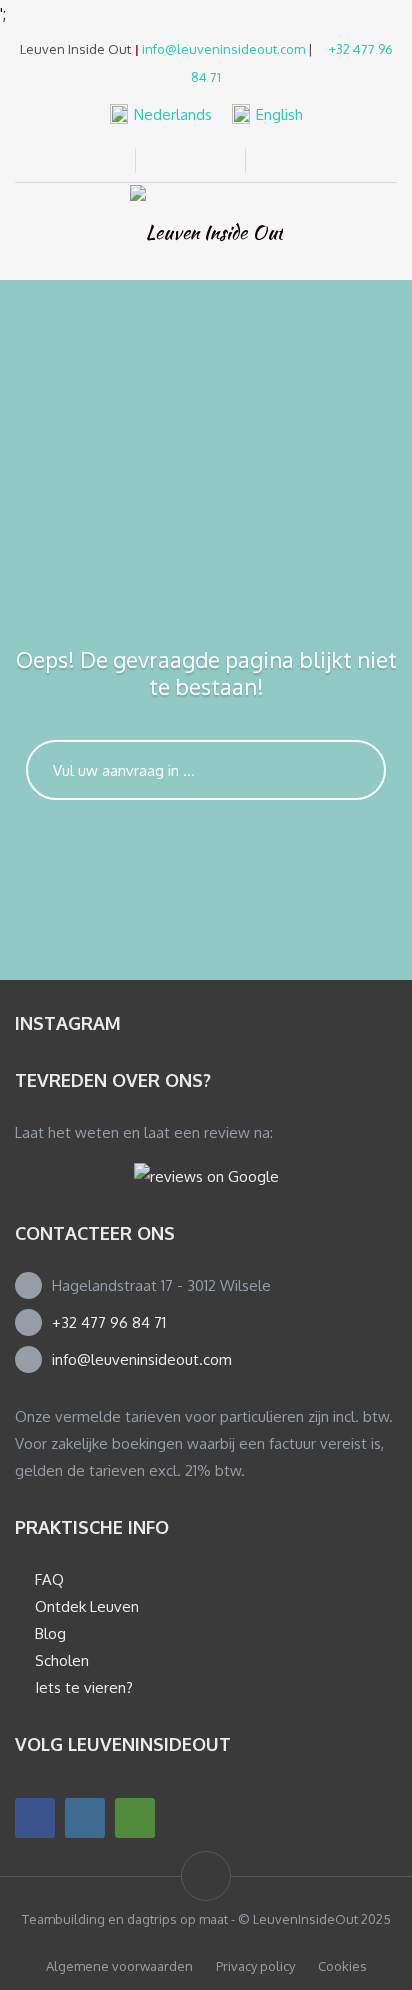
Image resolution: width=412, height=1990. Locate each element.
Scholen (62, 1660)
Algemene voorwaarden (119, 1966)
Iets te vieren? (84, 1687)
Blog (50, 1633)
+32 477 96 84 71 (109, 1322)
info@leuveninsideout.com (223, 49)
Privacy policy (255, 1966)
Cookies (342, 1966)
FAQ (49, 1579)
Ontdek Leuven (87, 1606)
